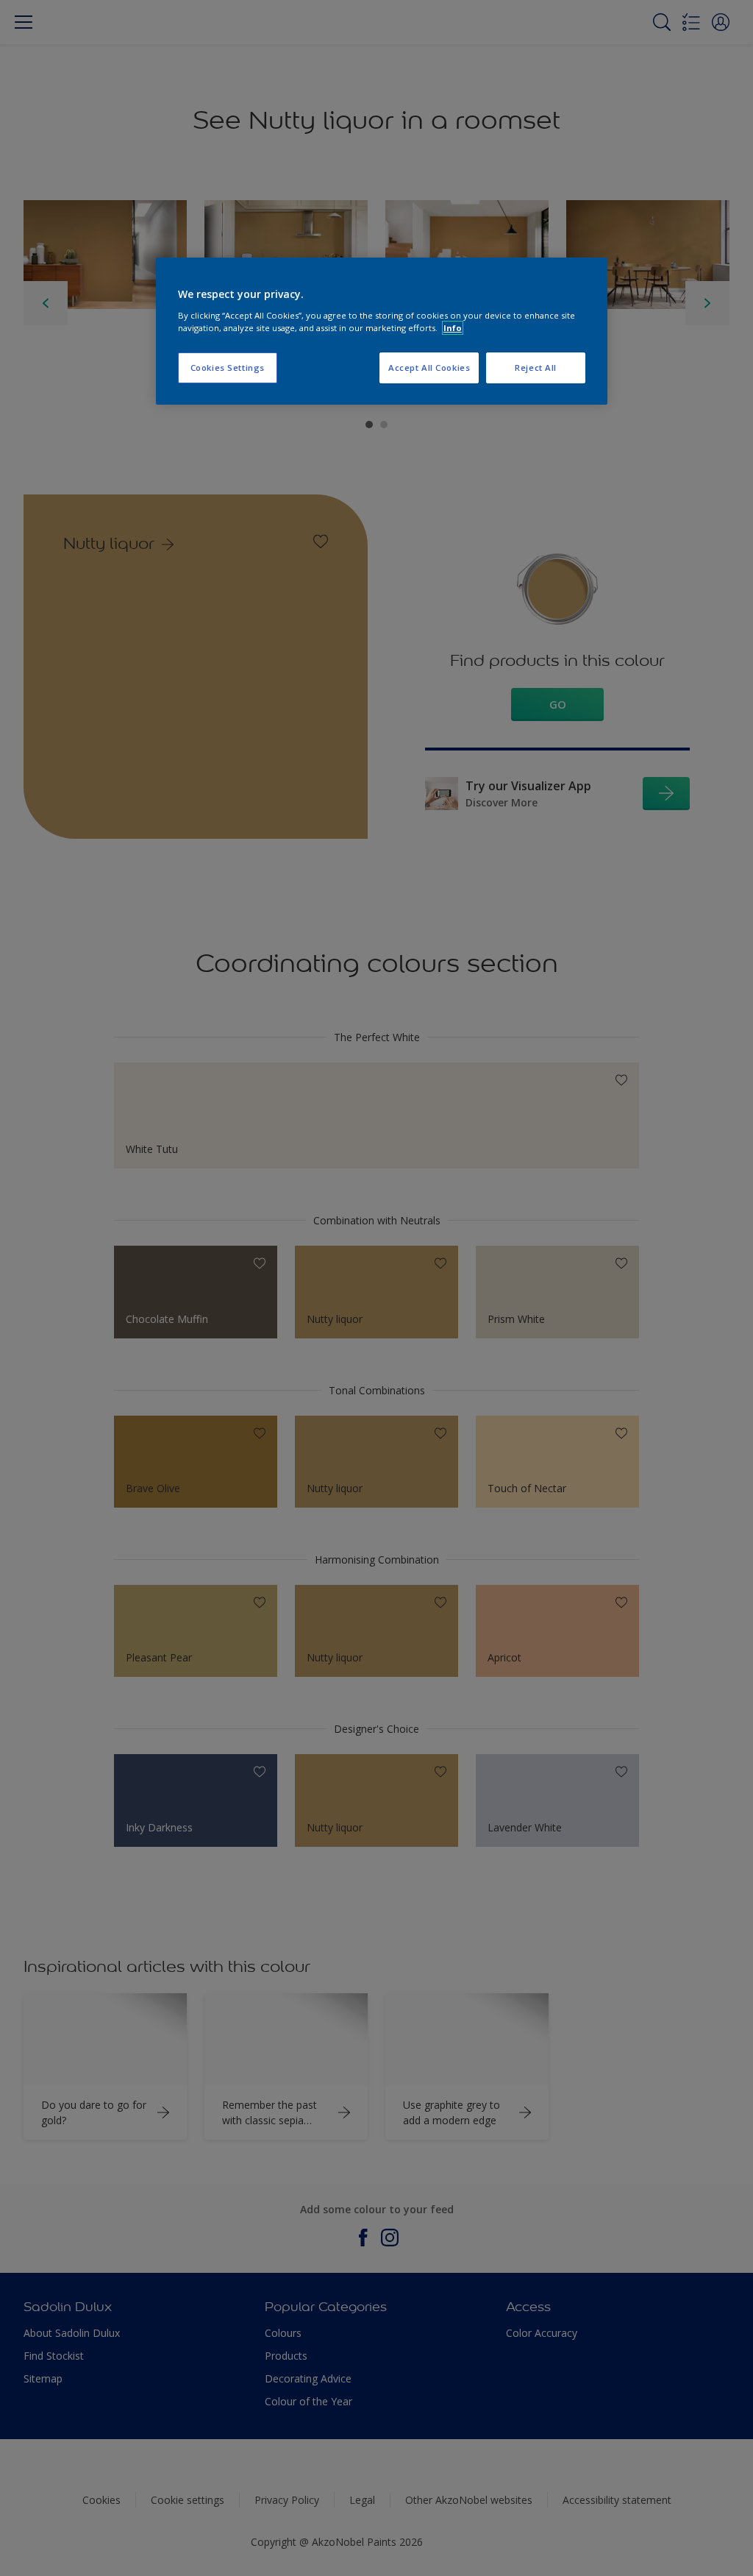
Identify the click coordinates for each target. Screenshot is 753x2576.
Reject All (536, 368)
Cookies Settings (228, 368)
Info (453, 328)
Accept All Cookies (429, 368)
